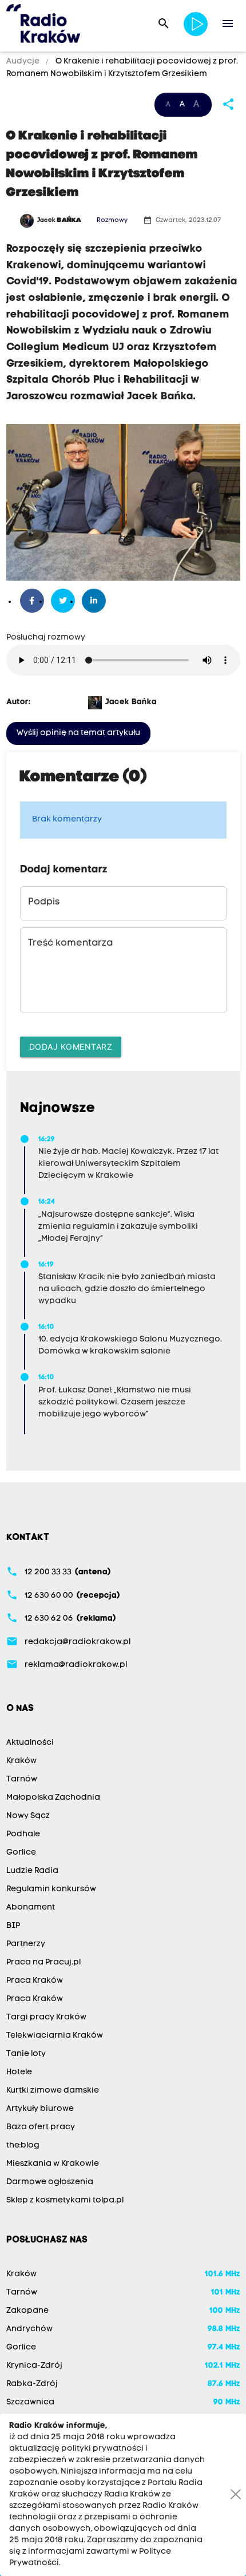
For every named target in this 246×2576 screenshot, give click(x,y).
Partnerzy (26, 1944)
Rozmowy (112, 221)
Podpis (44, 902)
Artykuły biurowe (40, 2109)
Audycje (24, 61)
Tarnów (22, 1779)
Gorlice (21, 1853)
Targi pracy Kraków (46, 2017)
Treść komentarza (70, 943)
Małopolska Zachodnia (53, 1798)
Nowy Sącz (28, 1816)
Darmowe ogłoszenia (50, 2182)
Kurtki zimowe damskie (53, 2091)
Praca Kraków (35, 1981)
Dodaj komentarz (71, 1047)
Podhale (23, 1834)
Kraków (21, 1761)
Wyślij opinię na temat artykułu (78, 733)
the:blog (23, 2146)
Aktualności (30, 1743)
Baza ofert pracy (41, 2127)
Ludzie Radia (32, 1871)
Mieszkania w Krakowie (53, 2164)
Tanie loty (26, 2054)
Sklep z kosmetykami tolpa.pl (65, 2200)
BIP (13, 1926)
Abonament (31, 1908)
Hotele (19, 2072)
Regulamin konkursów (51, 1889)
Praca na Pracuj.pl (43, 1962)
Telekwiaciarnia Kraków (55, 2036)
